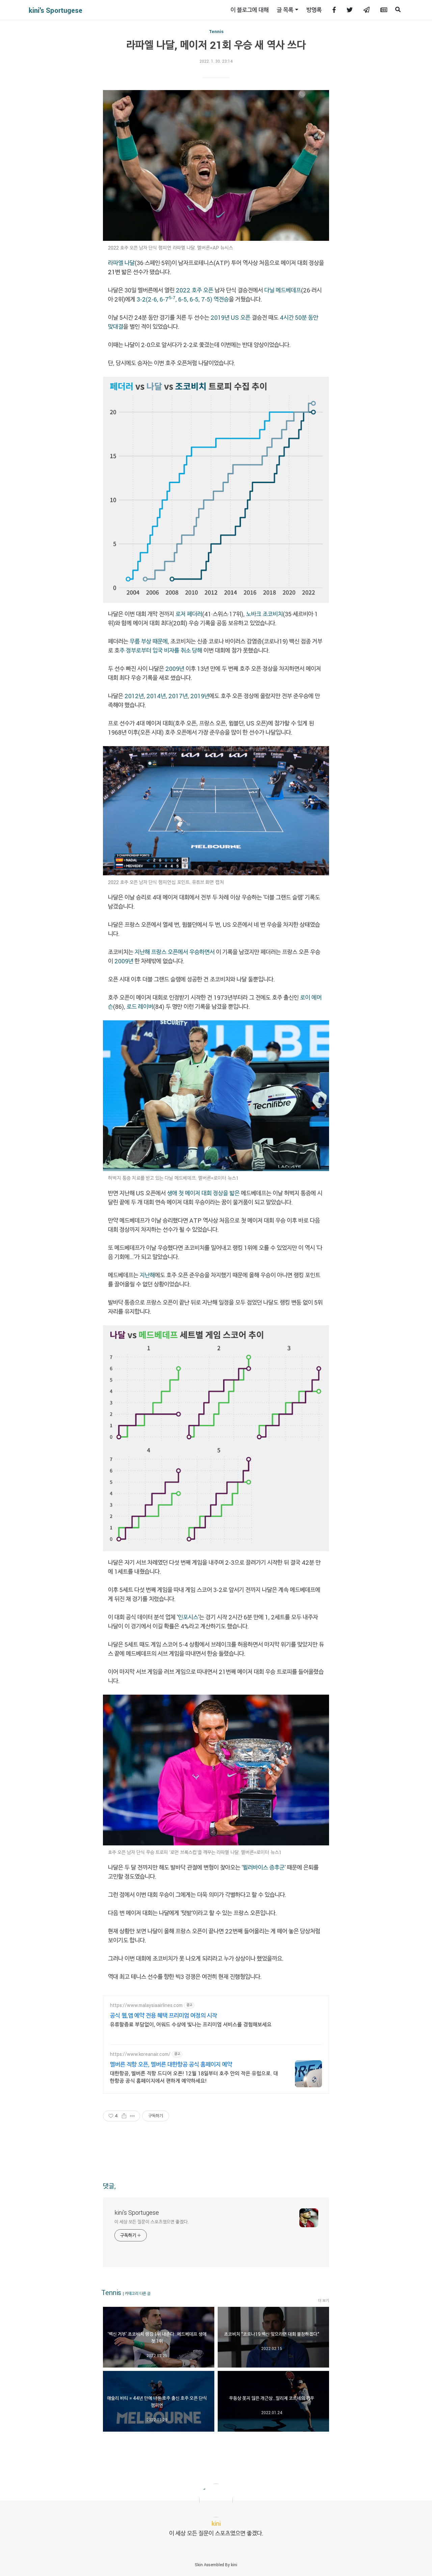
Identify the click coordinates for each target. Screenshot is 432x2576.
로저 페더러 (189, 614)
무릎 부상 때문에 (149, 641)
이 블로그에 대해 (250, 10)
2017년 (178, 696)
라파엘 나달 (121, 263)
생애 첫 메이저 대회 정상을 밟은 (203, 1193)
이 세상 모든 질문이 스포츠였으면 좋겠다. (152, 2222)
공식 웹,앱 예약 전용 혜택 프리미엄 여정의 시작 (164, 2015)
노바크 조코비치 (264, 614)
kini (234, 2565)
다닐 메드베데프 (283, 290)
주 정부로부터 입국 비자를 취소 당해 (161, 650)
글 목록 (285, 10)
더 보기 (323, 2300)
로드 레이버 (140, 1007)
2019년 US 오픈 (231, 317)
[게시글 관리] (132, 2116)
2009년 (175, 669)
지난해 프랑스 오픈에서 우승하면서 (175, 952)
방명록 (314, 10)
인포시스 (188, 1617)
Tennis (216, 31)
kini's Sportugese (56, 10)
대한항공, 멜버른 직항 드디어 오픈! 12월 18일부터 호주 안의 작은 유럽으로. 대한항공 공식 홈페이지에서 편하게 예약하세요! (194, 2077)
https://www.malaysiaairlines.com (146, 2005)
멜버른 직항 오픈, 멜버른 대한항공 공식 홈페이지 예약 (171, 2064)
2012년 (134, 696)
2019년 (200, 696)
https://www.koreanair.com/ (140, 2054)
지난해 (147, 1275)
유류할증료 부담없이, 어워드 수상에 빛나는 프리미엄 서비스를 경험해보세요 (191, 2024)
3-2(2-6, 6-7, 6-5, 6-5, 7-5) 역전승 (183, 299)
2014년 (156, 696)
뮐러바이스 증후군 (264, 1867)
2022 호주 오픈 (195, 290)
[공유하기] (124, 2116)
